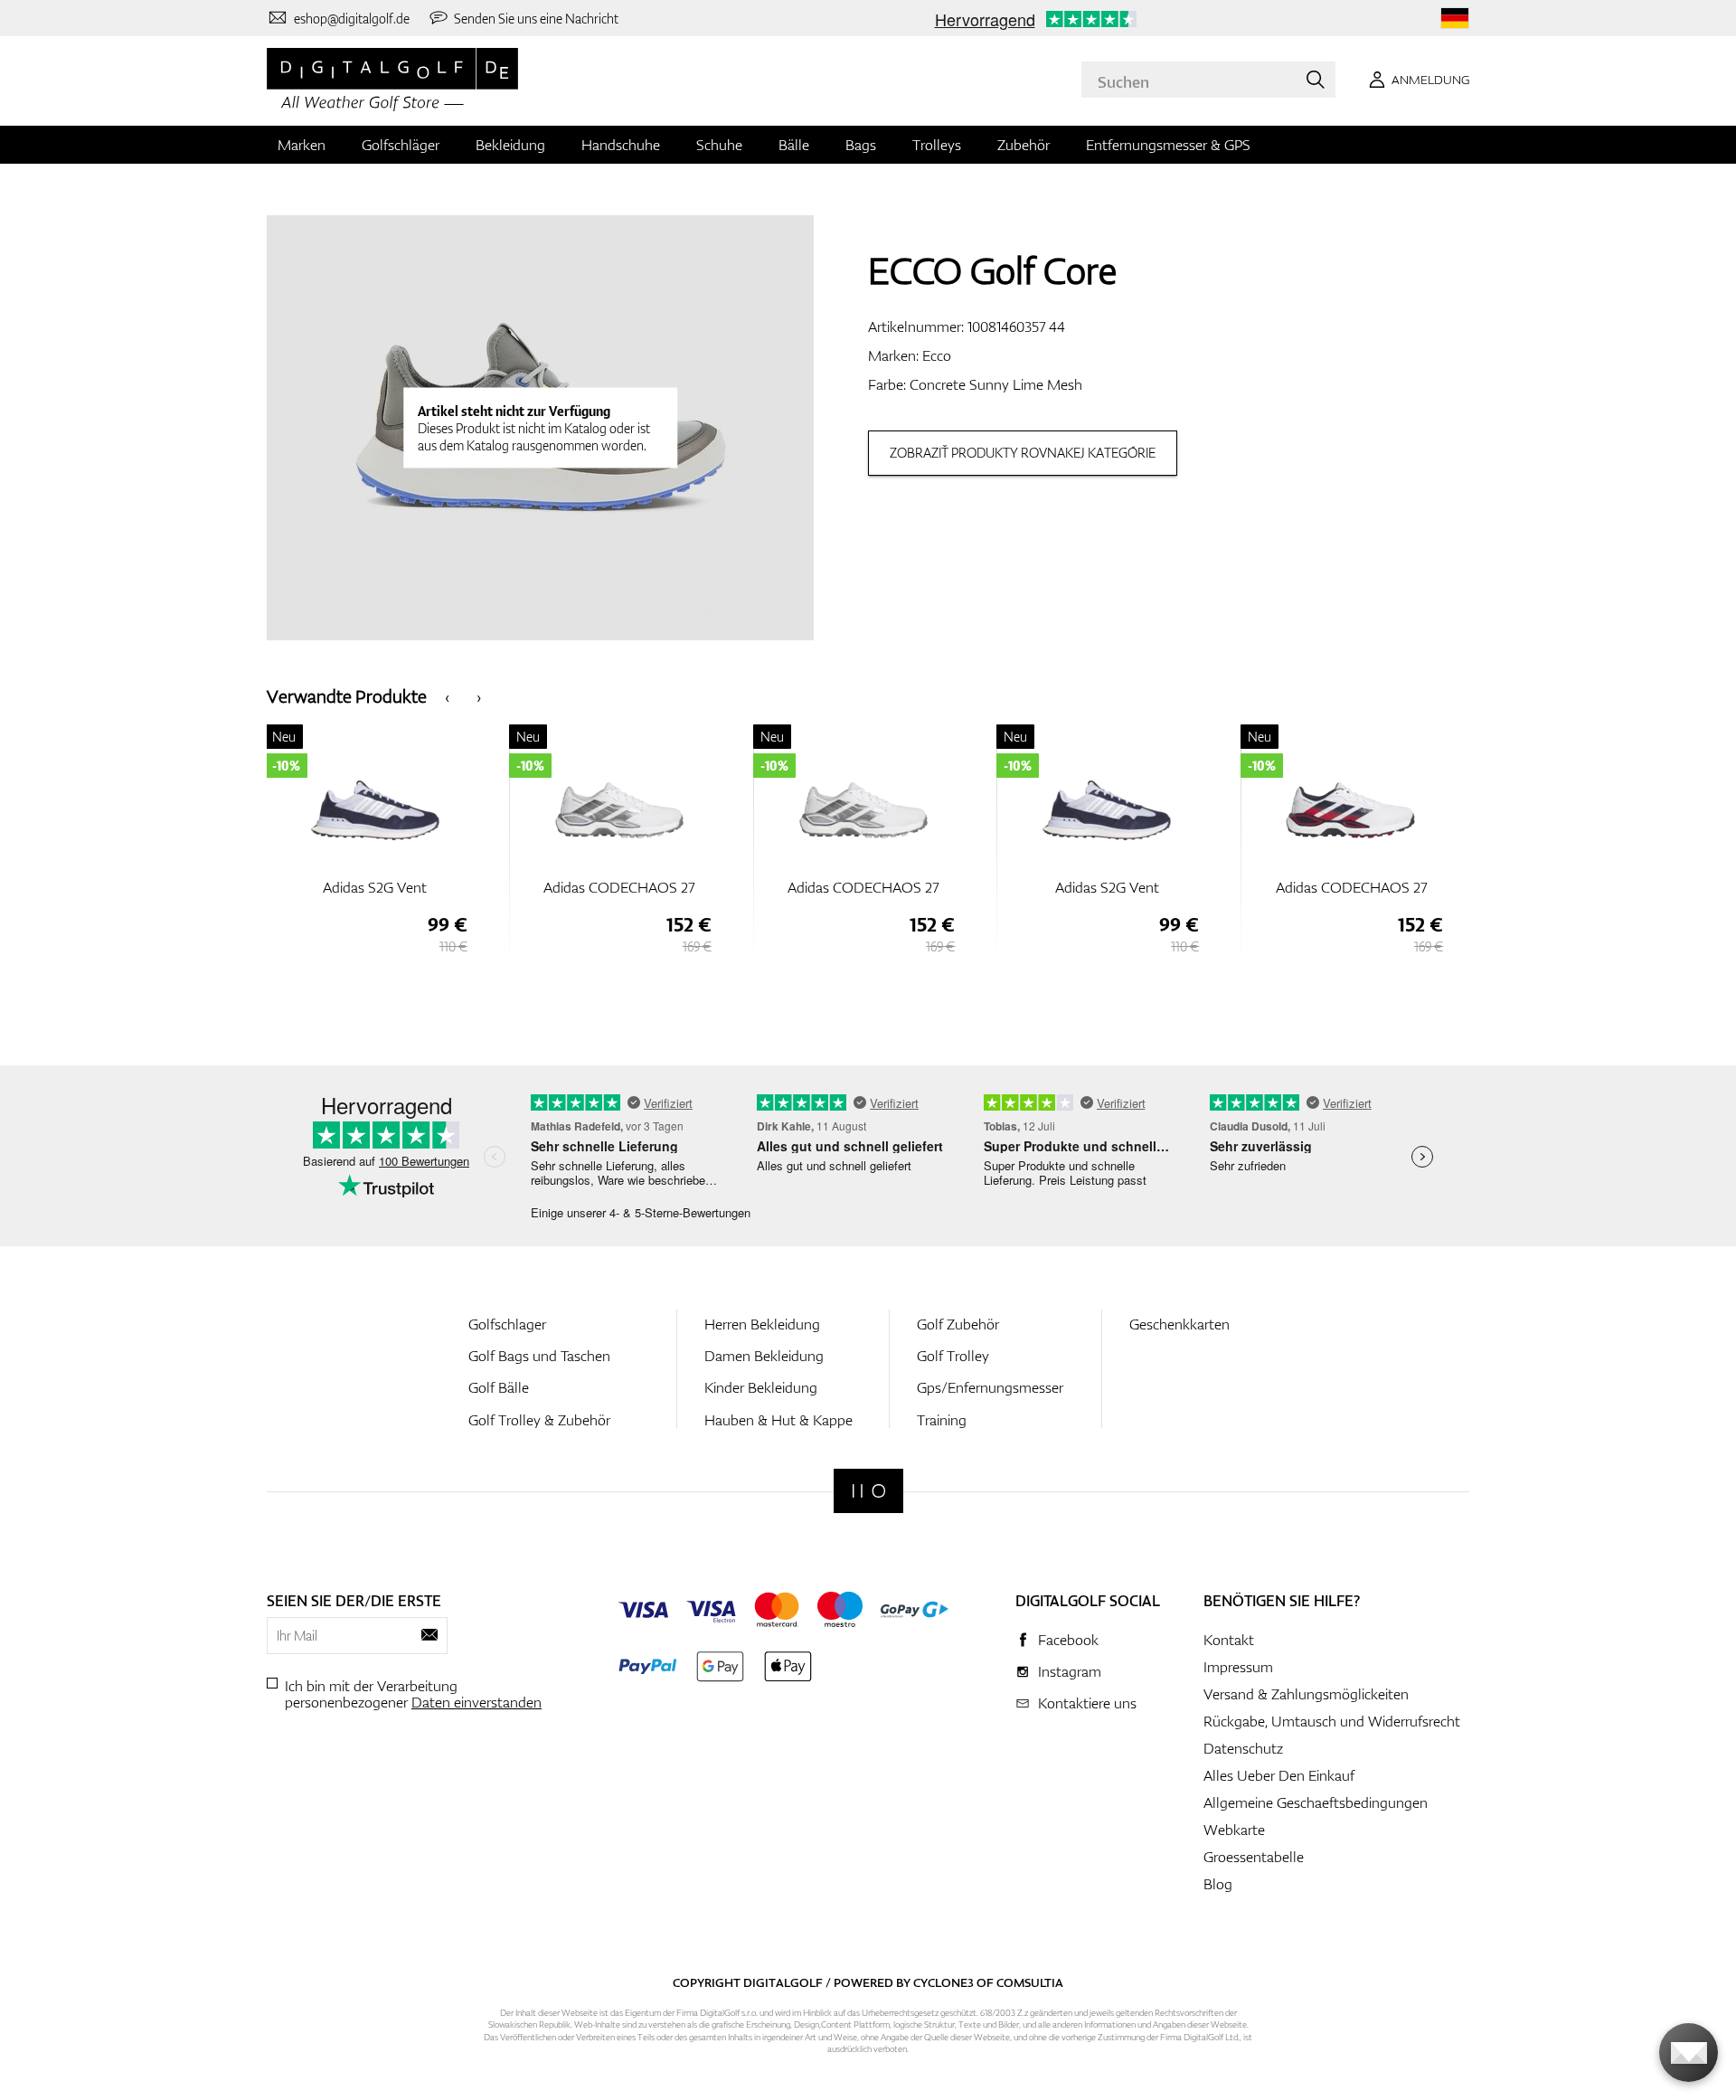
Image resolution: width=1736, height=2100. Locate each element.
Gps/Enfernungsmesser (990, 1387)
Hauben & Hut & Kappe (778, 1420)
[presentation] (447, 696)
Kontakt (1229, 1640)
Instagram (1070, 1671)
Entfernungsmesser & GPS (1168, 145)
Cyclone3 (943, 1982)
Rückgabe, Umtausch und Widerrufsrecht (1332, 1721)
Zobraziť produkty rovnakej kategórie (1023, 453)
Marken (302, 145)
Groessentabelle (1254, 1857)
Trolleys (937, 145)
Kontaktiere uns (1087, 1703)
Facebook (1068, 1640)
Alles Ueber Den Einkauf (1279, 1775)
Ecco (937, 355)
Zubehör (1024, 145)
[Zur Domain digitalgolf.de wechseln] (1455, 19)
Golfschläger (401, 145)
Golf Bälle (499, 1387)
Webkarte (1234, 1830)
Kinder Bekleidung (761, 1387)
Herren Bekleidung (762, 1324)
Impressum (1238, 1667)
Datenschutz (1243, 1748)
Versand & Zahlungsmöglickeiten (1306, 1694)
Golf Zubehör (958, 1324)
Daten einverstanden (476, 1702)
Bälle (794, 145)
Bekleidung (510, 145)
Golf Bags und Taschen (539, 1356)
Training (942, 1420)
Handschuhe (621, 145)
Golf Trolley (953, 1356)
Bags (861, 145)
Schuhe (719, 145)
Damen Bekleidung (764, 1356)
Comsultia (1030, 1982)
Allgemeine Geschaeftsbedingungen (1316, 1802)
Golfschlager (507, 1324)
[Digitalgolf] (868, 1491)
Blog (1218, 1884)
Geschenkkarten (1179, 1324)
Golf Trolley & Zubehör (539, 1420)
